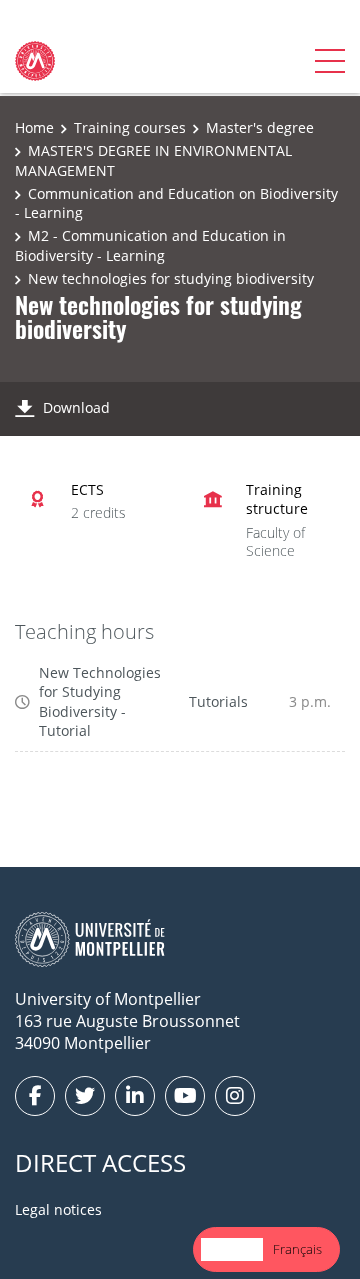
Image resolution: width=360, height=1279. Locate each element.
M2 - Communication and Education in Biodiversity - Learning (150, 245)
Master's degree (260, 127)
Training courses (130, 127)
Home (34, 127)
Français (297, 1249)
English (232, 1249)
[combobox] (232, 1249)
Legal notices (58, 1209)
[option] (297, 1249)
